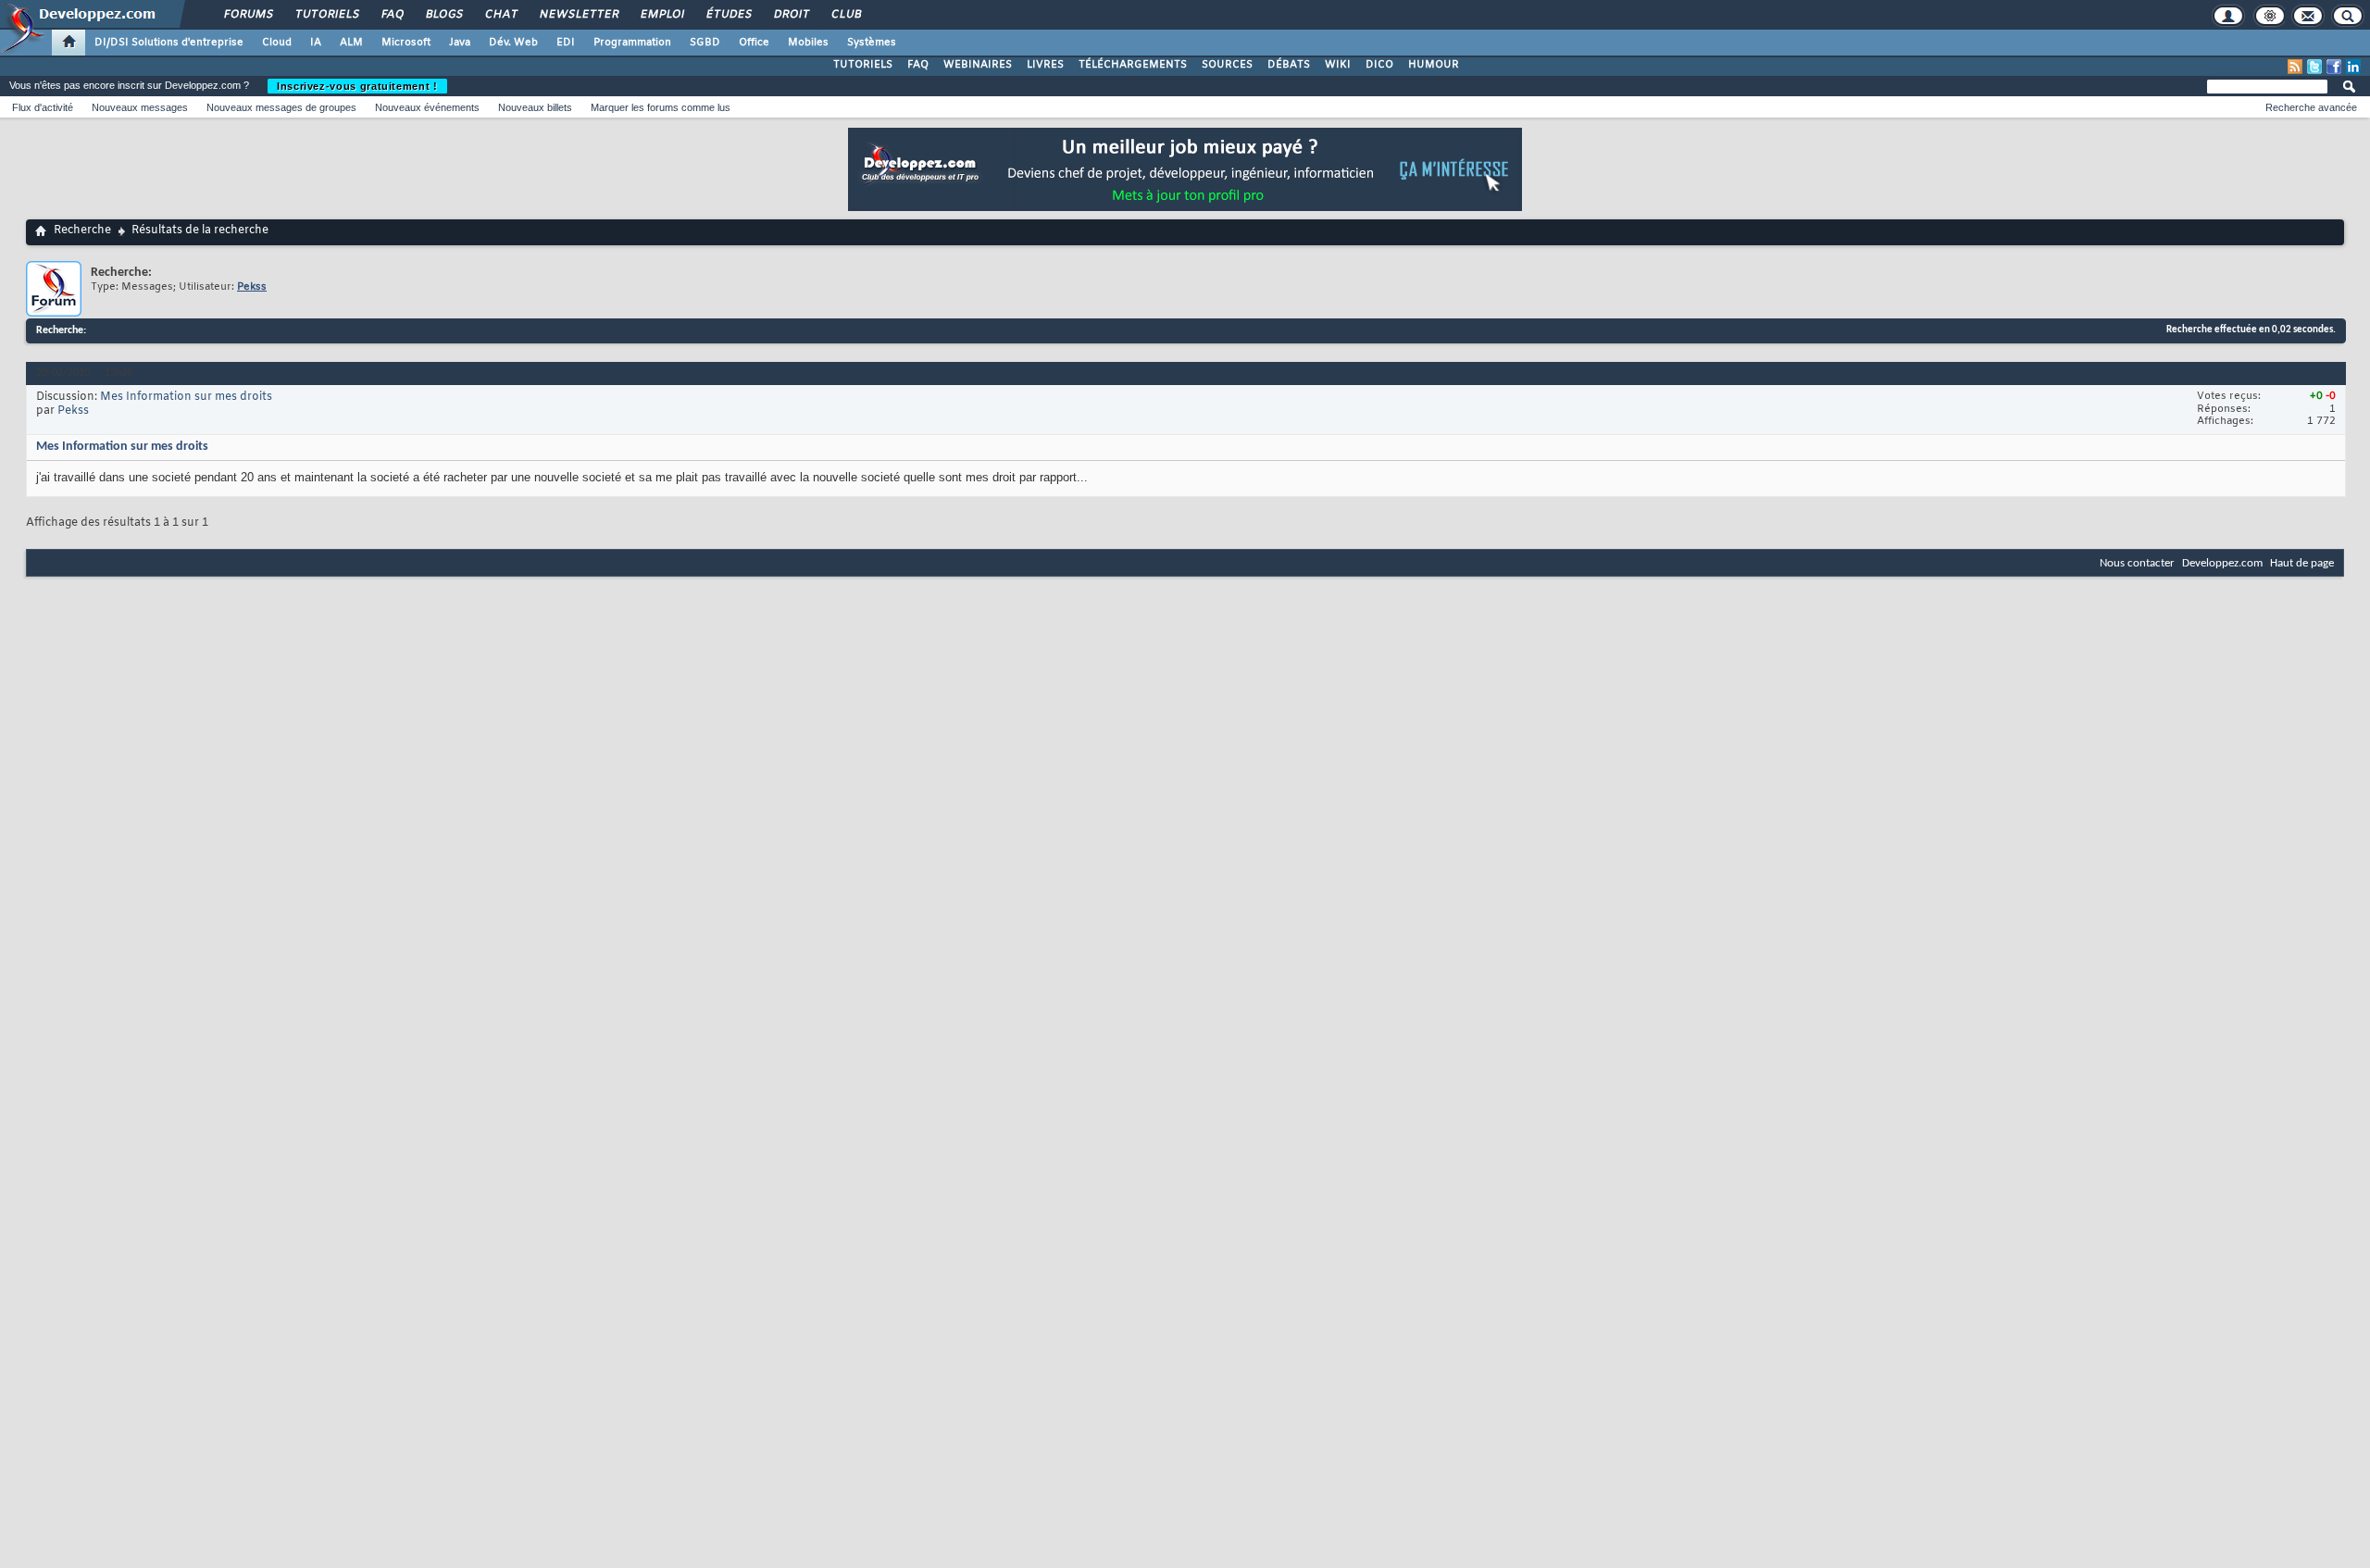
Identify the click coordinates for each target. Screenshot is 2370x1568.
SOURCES (1227, 65)
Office (754, 43)
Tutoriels (326, 15)
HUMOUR (1434, 65)
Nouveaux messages (140, 107)
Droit (791, 15)
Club (845, 15)
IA (316, 43)
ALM (351, 43)
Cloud (277, 43)
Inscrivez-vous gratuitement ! (357, 86)
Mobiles (808, 43)
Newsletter (578, 15)
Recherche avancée (2311, 107)
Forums (248, 15)
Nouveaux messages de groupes (281, 107)
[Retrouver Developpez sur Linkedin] (2353, 67)
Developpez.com (2222, 563)
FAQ (392, 15)
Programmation (632, 43)
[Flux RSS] (2295, 67)
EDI (566, 43)
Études (728, 15)
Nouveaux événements (427, 107)
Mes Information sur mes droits (186, 397)
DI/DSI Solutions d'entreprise (169, 43)
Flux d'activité (43, 107)
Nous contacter (2137, 563)
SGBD (705, 43)
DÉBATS (1289, 65)
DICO (1379, 65)
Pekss (73, 411)
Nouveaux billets (535, 107)
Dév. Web (513, 43)
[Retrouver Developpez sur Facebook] (2334, 67)
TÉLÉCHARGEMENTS (1133, 65)
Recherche (82, 230)
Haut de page (2302, 563)
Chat (500, 15)
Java (460, 43)
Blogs (443, 15)
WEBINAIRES (978, 65)
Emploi (661, 15)
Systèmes (872, 43)
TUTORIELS (863, 65)
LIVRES (1045, 65)
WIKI (1338, 65)
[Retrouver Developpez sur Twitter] (2314, 67)
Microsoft (406, 43)
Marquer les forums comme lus (661, 107)
